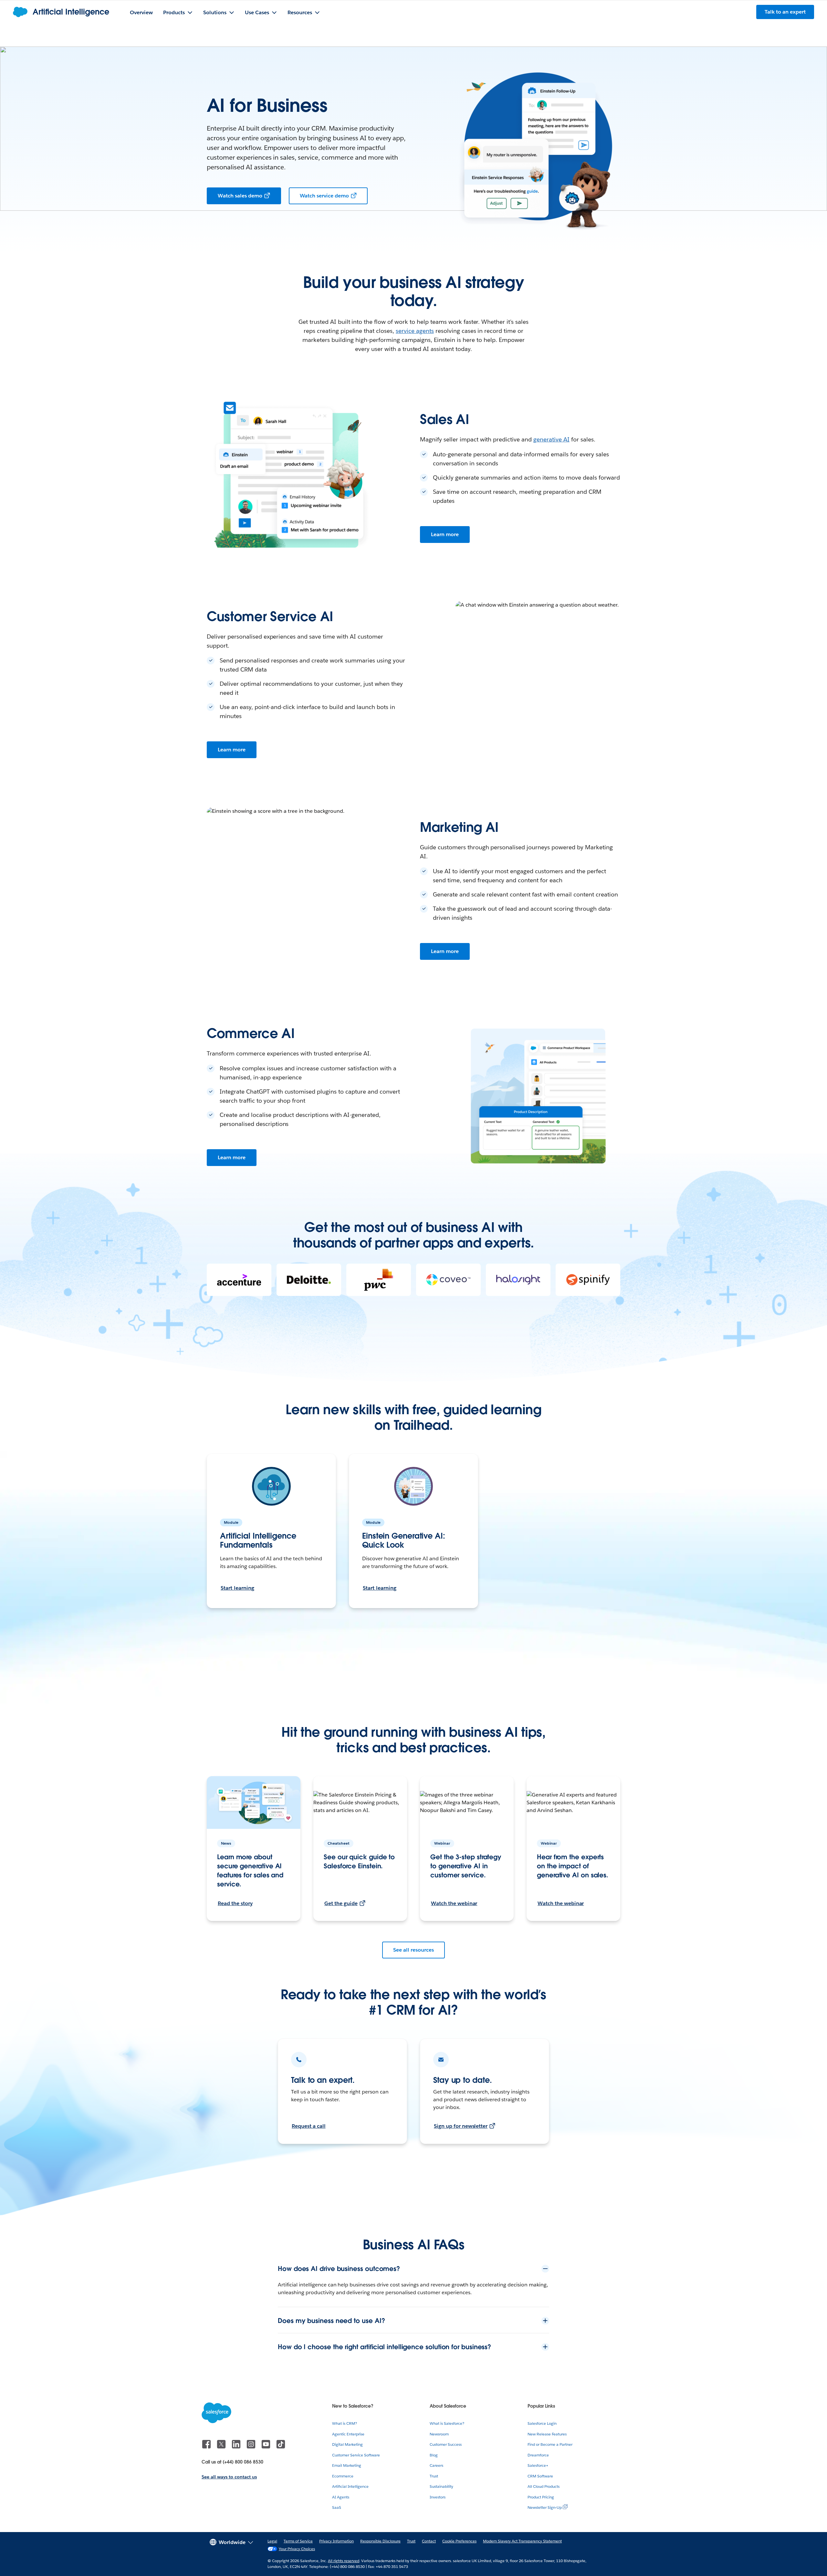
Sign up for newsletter (461, 2126)
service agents (415, 331)
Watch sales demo (240, 196)
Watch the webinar (454, 1903)
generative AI (551, 439)
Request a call (309, 2126)
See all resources (413, 1950)
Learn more (445, 534)
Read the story (235, 1903)
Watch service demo (324, 196)
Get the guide (341, 1903)
